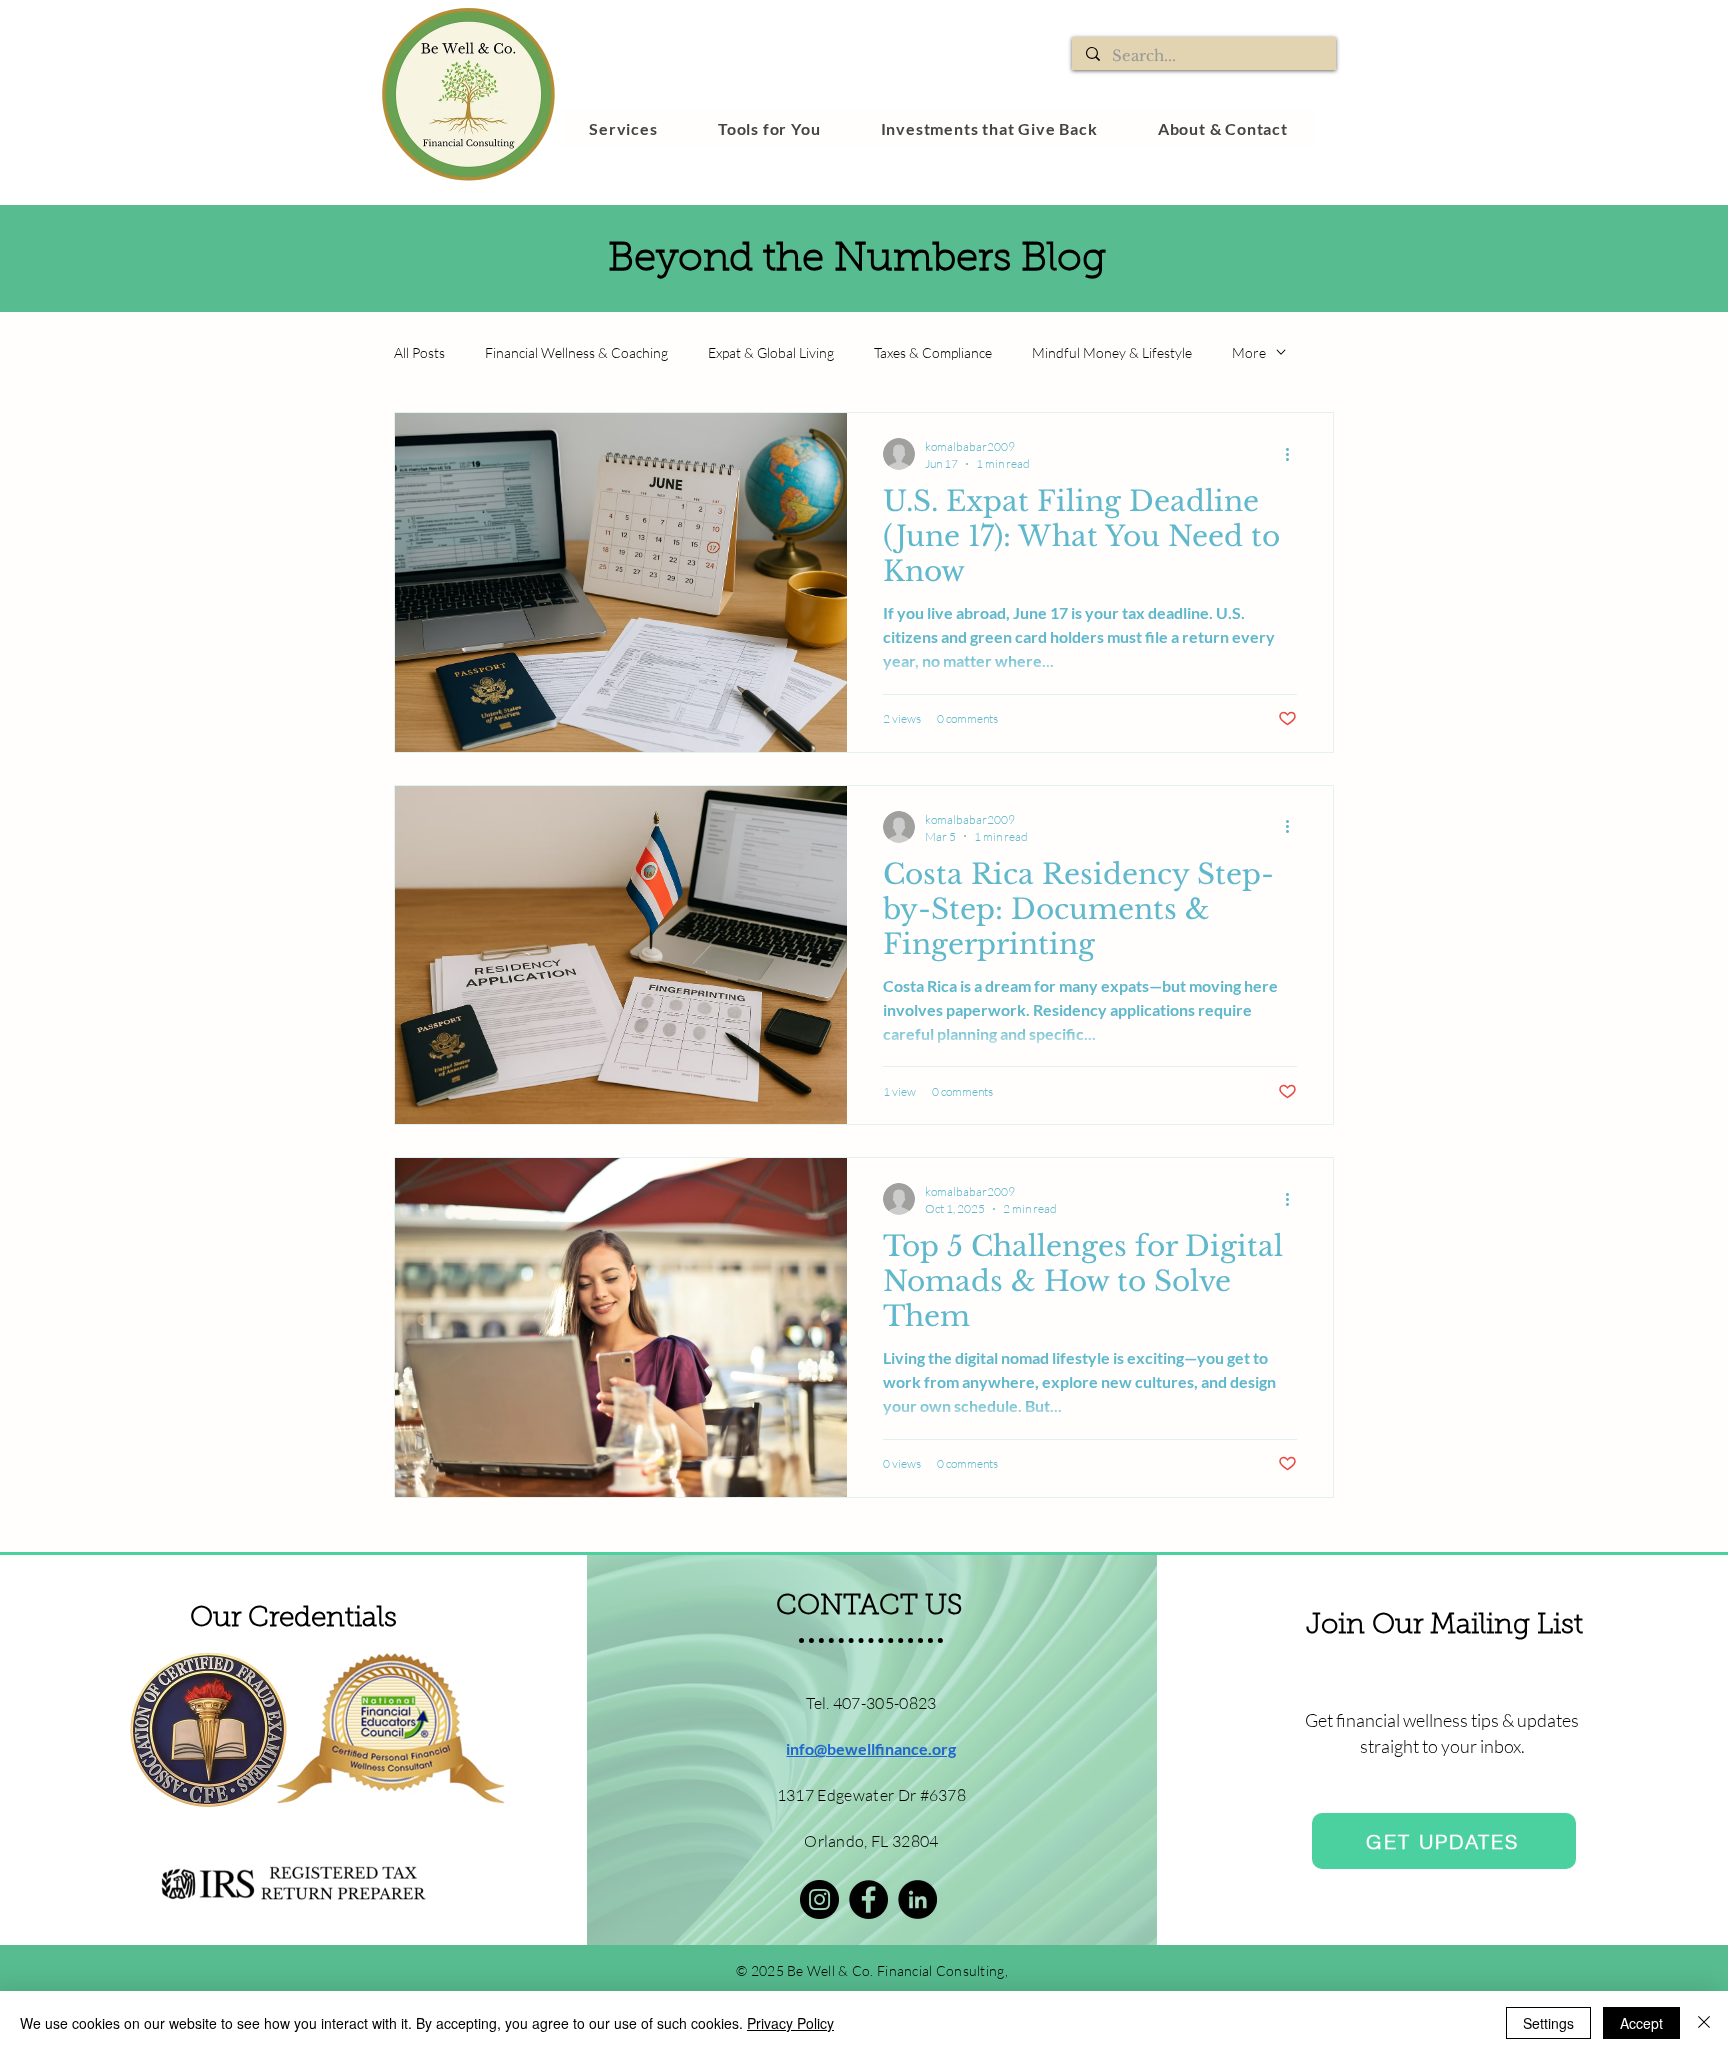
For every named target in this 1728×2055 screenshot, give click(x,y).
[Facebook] (868, 1899)
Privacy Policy (790, 2023)
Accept (1641, 2023)
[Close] (1704, 2023)
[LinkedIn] (917, 1899)
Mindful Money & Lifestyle (1112, 352)
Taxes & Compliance (933, 352)
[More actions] (1294, 454)
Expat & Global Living (771, 352)
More (1249, 352)
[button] (623, 128)
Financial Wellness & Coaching (576, 352)
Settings (1548, 2023)
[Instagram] (819, 1899)
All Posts (419, 352)
